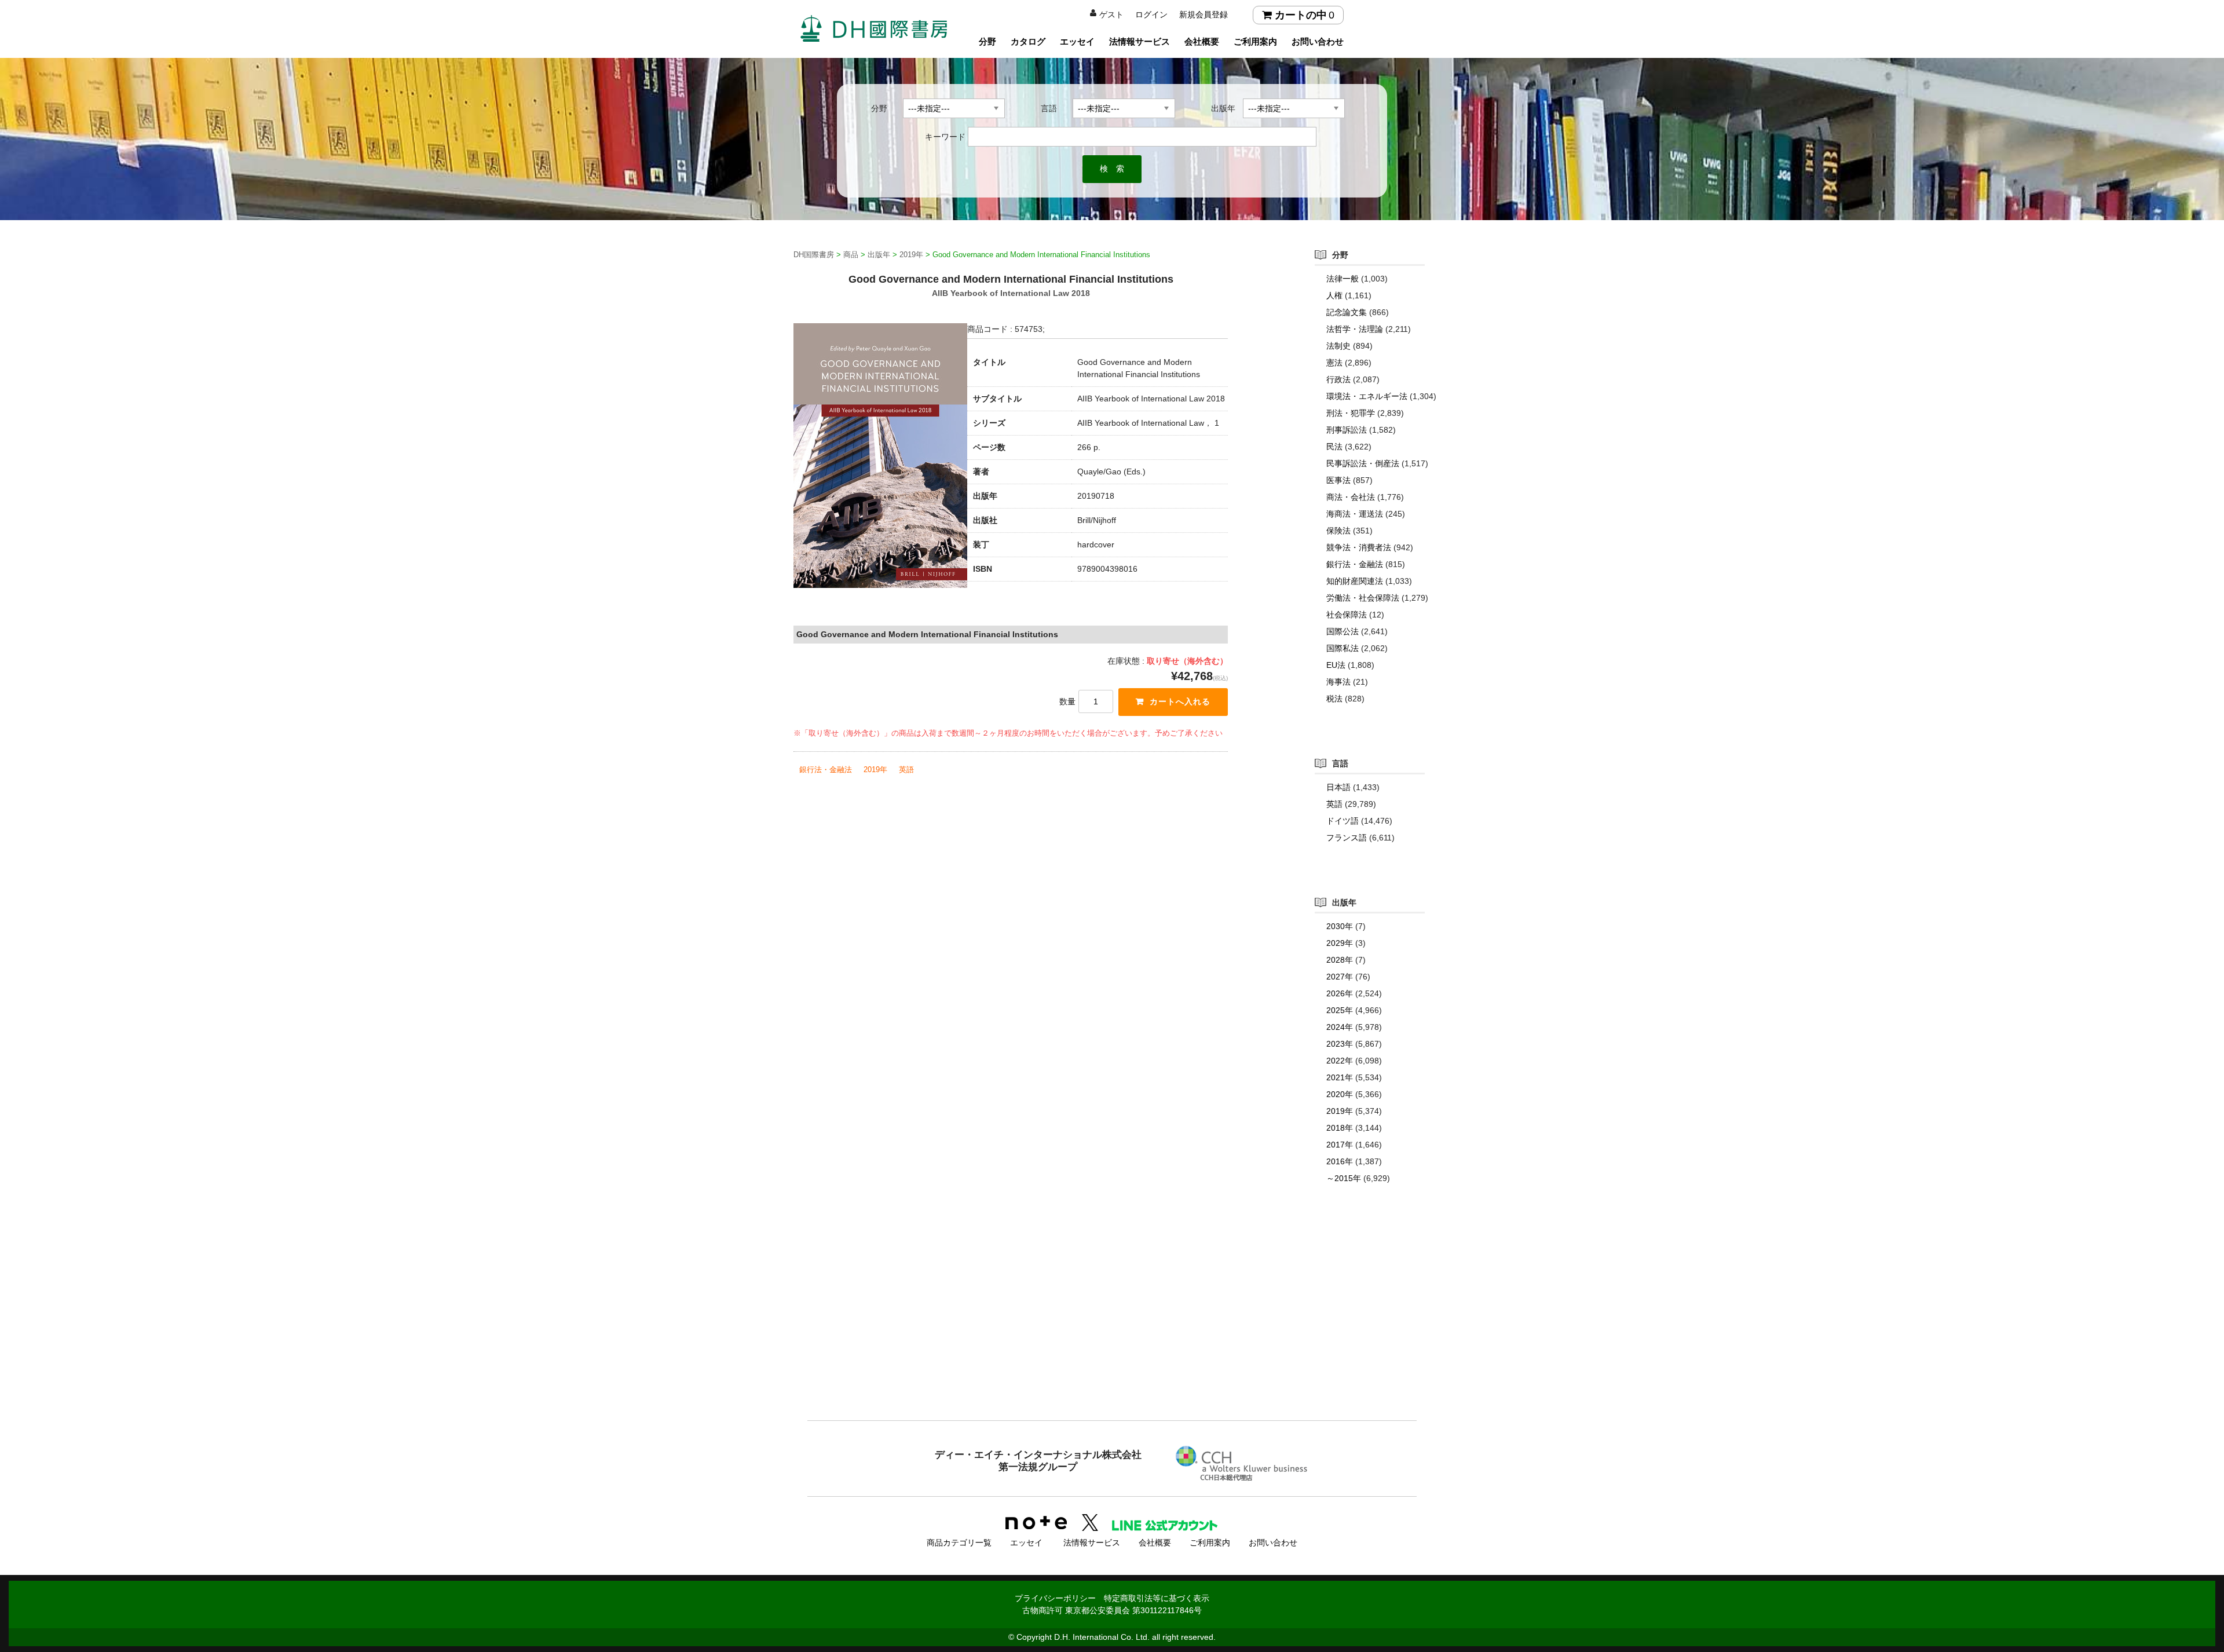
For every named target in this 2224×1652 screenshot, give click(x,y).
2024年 (1340, 1027)
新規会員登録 (1204, 14)
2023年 (1340, 1044)
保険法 (1338, 531)
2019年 (875, 770)
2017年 (1340, 1145)
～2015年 (1344, 1178)
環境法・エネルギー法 (1367, 396)
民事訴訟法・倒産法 (1363, 463)
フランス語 (1347, 838)
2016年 (1340, 1161)
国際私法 (1343, 648)
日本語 (1338, 787)
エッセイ (1077, 41)
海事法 (1338, 682)
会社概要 (1202, 41)
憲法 (1334, 363)
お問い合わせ (1318, 41)
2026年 (1340, 993)
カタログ (1028, 41)
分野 (987, 41)
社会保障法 (1347, 615)
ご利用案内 (1255, 41)
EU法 (1336, 665)
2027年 (1340, 977)
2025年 (1340, 1010)
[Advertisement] (1112, 1325)
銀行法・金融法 (826, 770)
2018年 (1340, 1128)
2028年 (1340, 960)
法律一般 (1343, 279)
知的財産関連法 (1355, 581)
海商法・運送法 (1355, 514)
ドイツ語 (1343, 821)
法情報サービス (1140, 41)
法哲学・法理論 (1355, 329)
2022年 (1340, 1061)
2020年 (1340, 1094)
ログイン (1151, 14)
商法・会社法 (1351, 497)
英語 (906, 770)
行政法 (1338, 379)
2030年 (1340, 926)
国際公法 (1343, 631)
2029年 (1340, 943)
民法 (1334, 447)
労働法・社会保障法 (1363, 598)
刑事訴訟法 (1347, 430)
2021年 (1340, 1077)
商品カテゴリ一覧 (959, 1543)
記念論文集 (1347, 312)
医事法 (1338, 480)
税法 (1334, 699)
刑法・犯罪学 (1351, 413)
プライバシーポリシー (1055, 1598)
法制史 (1338, 346)
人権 (1334, 295)
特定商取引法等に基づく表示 (1157, 1598)
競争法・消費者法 (1359, 547)
